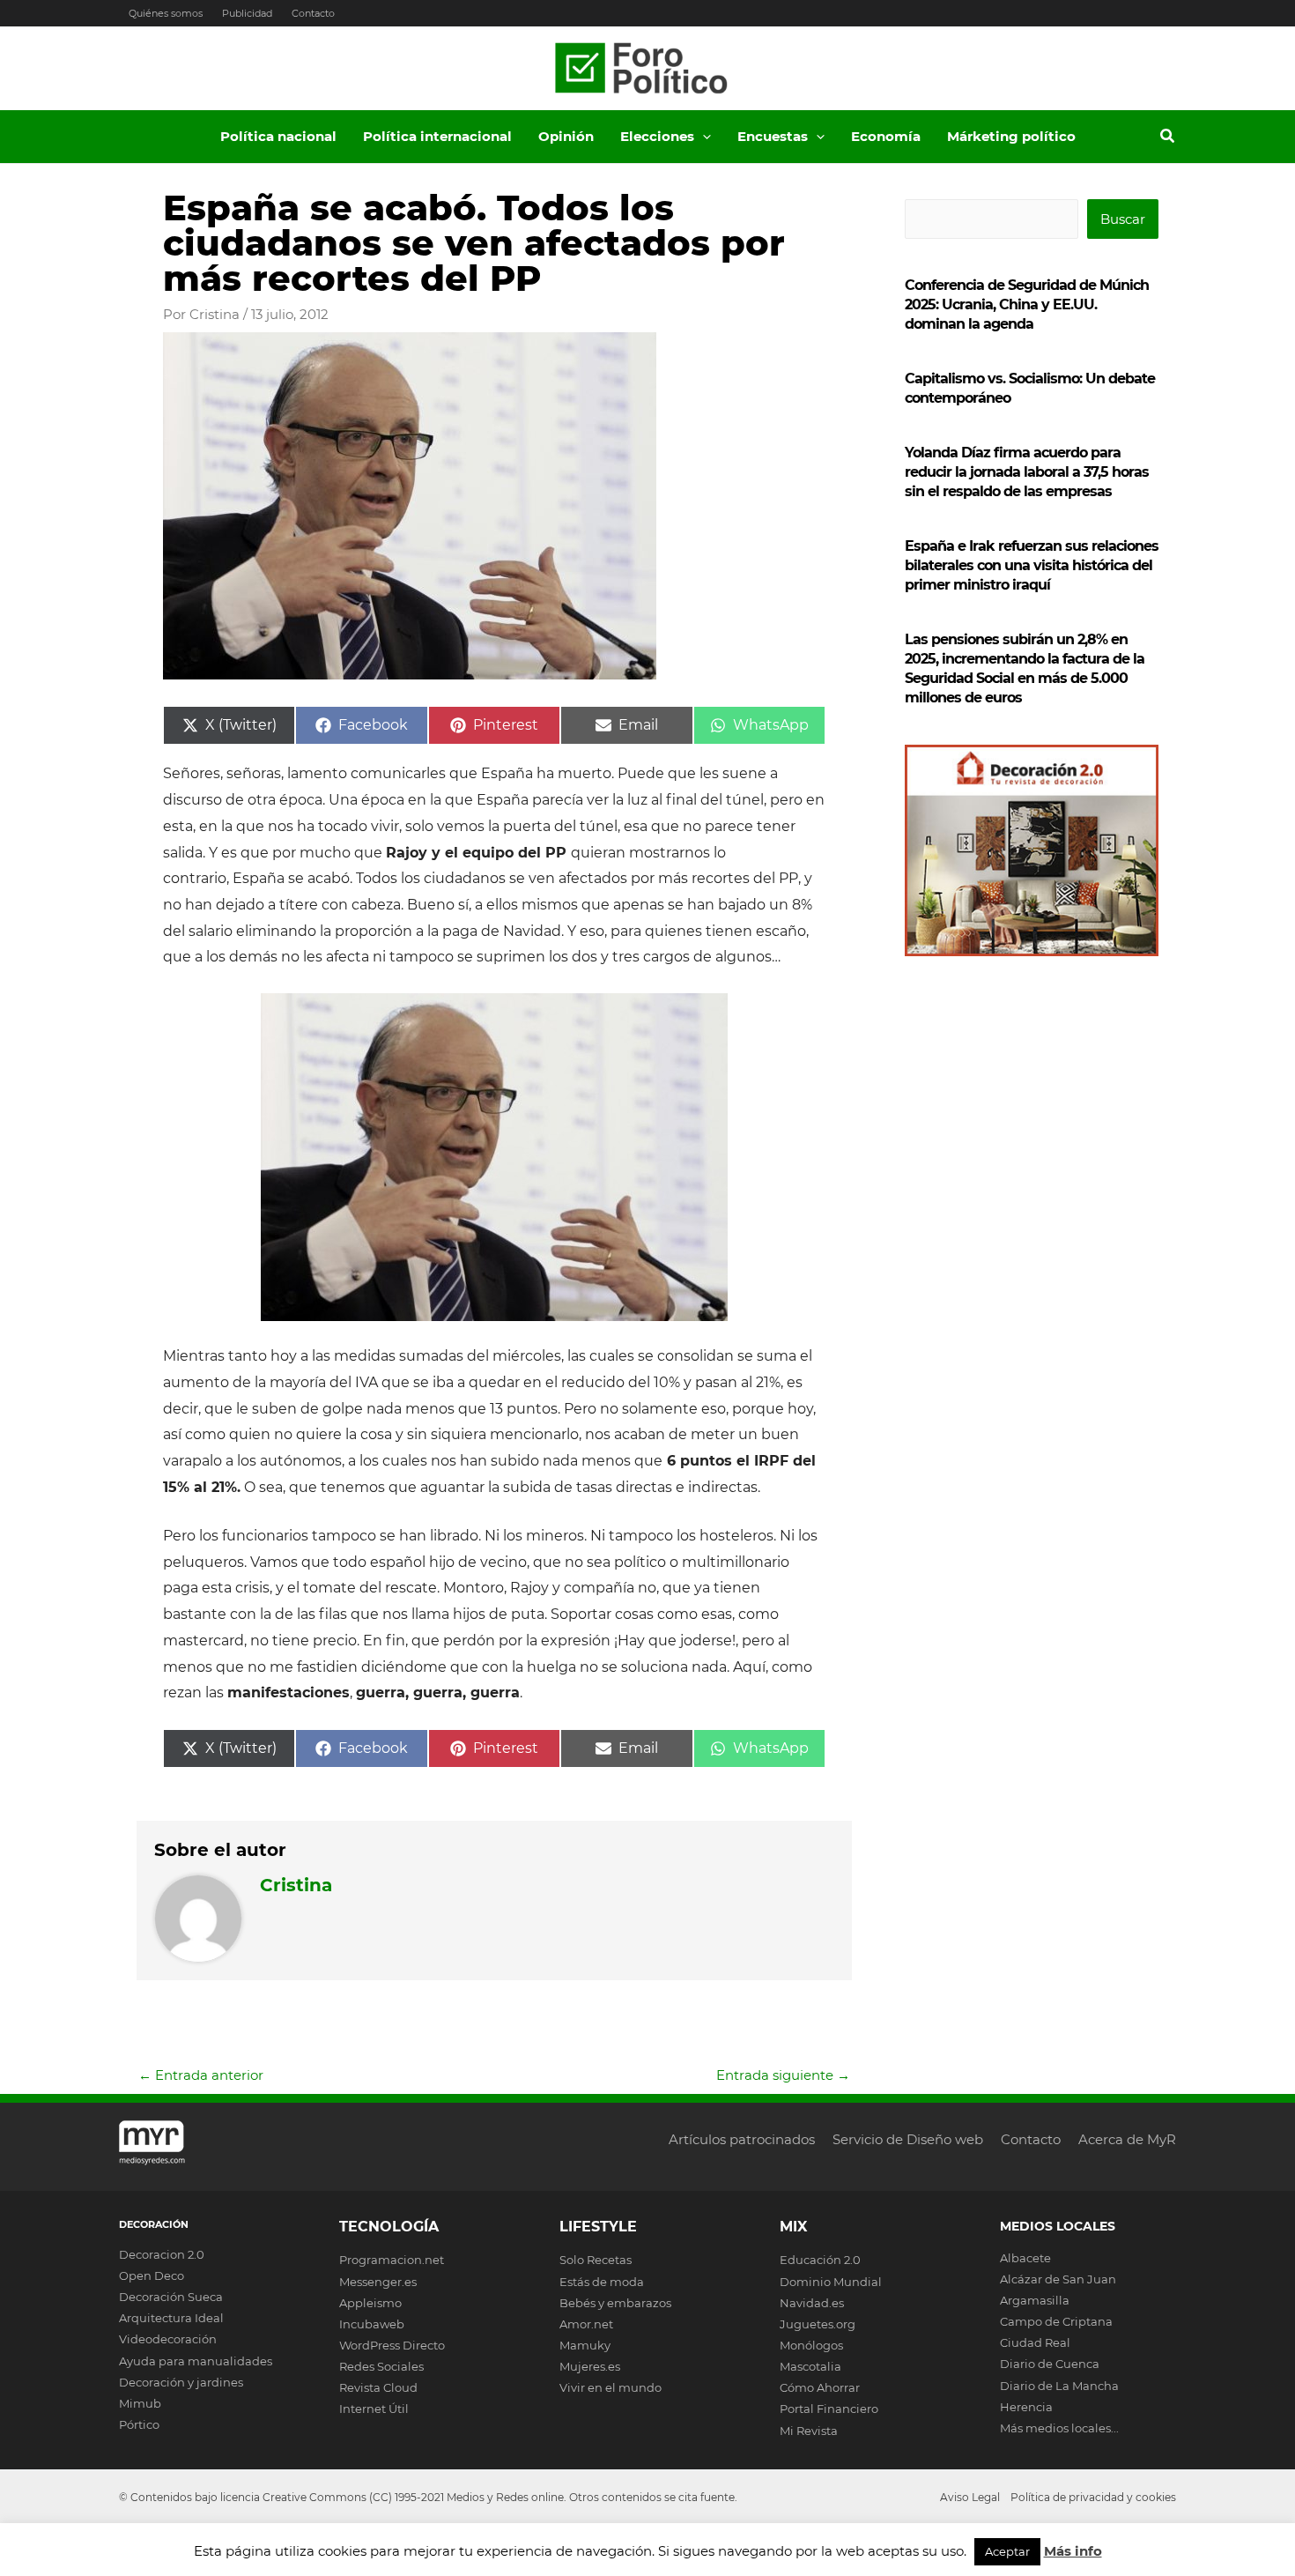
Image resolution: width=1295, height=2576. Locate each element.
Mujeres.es (590, 2366)
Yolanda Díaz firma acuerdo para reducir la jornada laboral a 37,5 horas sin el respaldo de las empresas (1027, 472)
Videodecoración (168, 2339)
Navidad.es (812, 2303)
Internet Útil (374, 2409)
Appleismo (370, 2303)
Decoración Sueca (171, 2297)
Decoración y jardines (181, 2382)
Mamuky (585, 2345)
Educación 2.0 (820, 2260)
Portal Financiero (829, 2409)
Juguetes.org (818, 2324)
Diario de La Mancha (1059, 2386)
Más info (1073, 2551)
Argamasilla (1035, 2300)
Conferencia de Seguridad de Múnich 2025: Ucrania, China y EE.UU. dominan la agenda (1027, 304)
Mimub (140, 2403)
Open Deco (152, 2275)
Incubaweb (372, 2324)
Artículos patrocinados (742, 2139)
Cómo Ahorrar (820, 2387)
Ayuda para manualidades (196, 2361)
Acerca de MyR (1127, 2139)
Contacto (313, 13)
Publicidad (247, 13)
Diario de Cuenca (1050, 2364)
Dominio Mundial (831, 2282)
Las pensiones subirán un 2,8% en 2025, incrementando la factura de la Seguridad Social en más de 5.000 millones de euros (1025, 668)
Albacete (1025, 2258)
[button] (703, 137)
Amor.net (586, 2324)
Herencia (1026, 2407)
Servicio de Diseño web (908, 2139)
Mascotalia (810, 2366)
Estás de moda (602, 2282)
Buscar (1123, 219)
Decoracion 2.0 (162, 2254)
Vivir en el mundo (610, 2387)
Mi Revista (809, 2431)
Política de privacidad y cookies (1093, 2497)
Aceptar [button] (1007, 2551)
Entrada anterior (201, 2075)
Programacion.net (392, 2260)
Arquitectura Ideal (171, 2318)
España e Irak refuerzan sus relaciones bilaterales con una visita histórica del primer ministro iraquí (1032, 565)
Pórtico (139, 2424)
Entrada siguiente (783, 2075)
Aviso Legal (970, 2497)
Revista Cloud (378, 2387)
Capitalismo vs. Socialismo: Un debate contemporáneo (1030, 388)
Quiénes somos (166, 13)
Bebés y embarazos (615, 2303)
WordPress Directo (392, 2345)
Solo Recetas (596, 2260)
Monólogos (811, 2345)
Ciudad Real (1035, 2342)
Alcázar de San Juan (1058, 2279)
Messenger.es (378, 2282)
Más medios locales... (1059, 2428)
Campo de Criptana (1056, 2321)
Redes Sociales (381, 2366)
